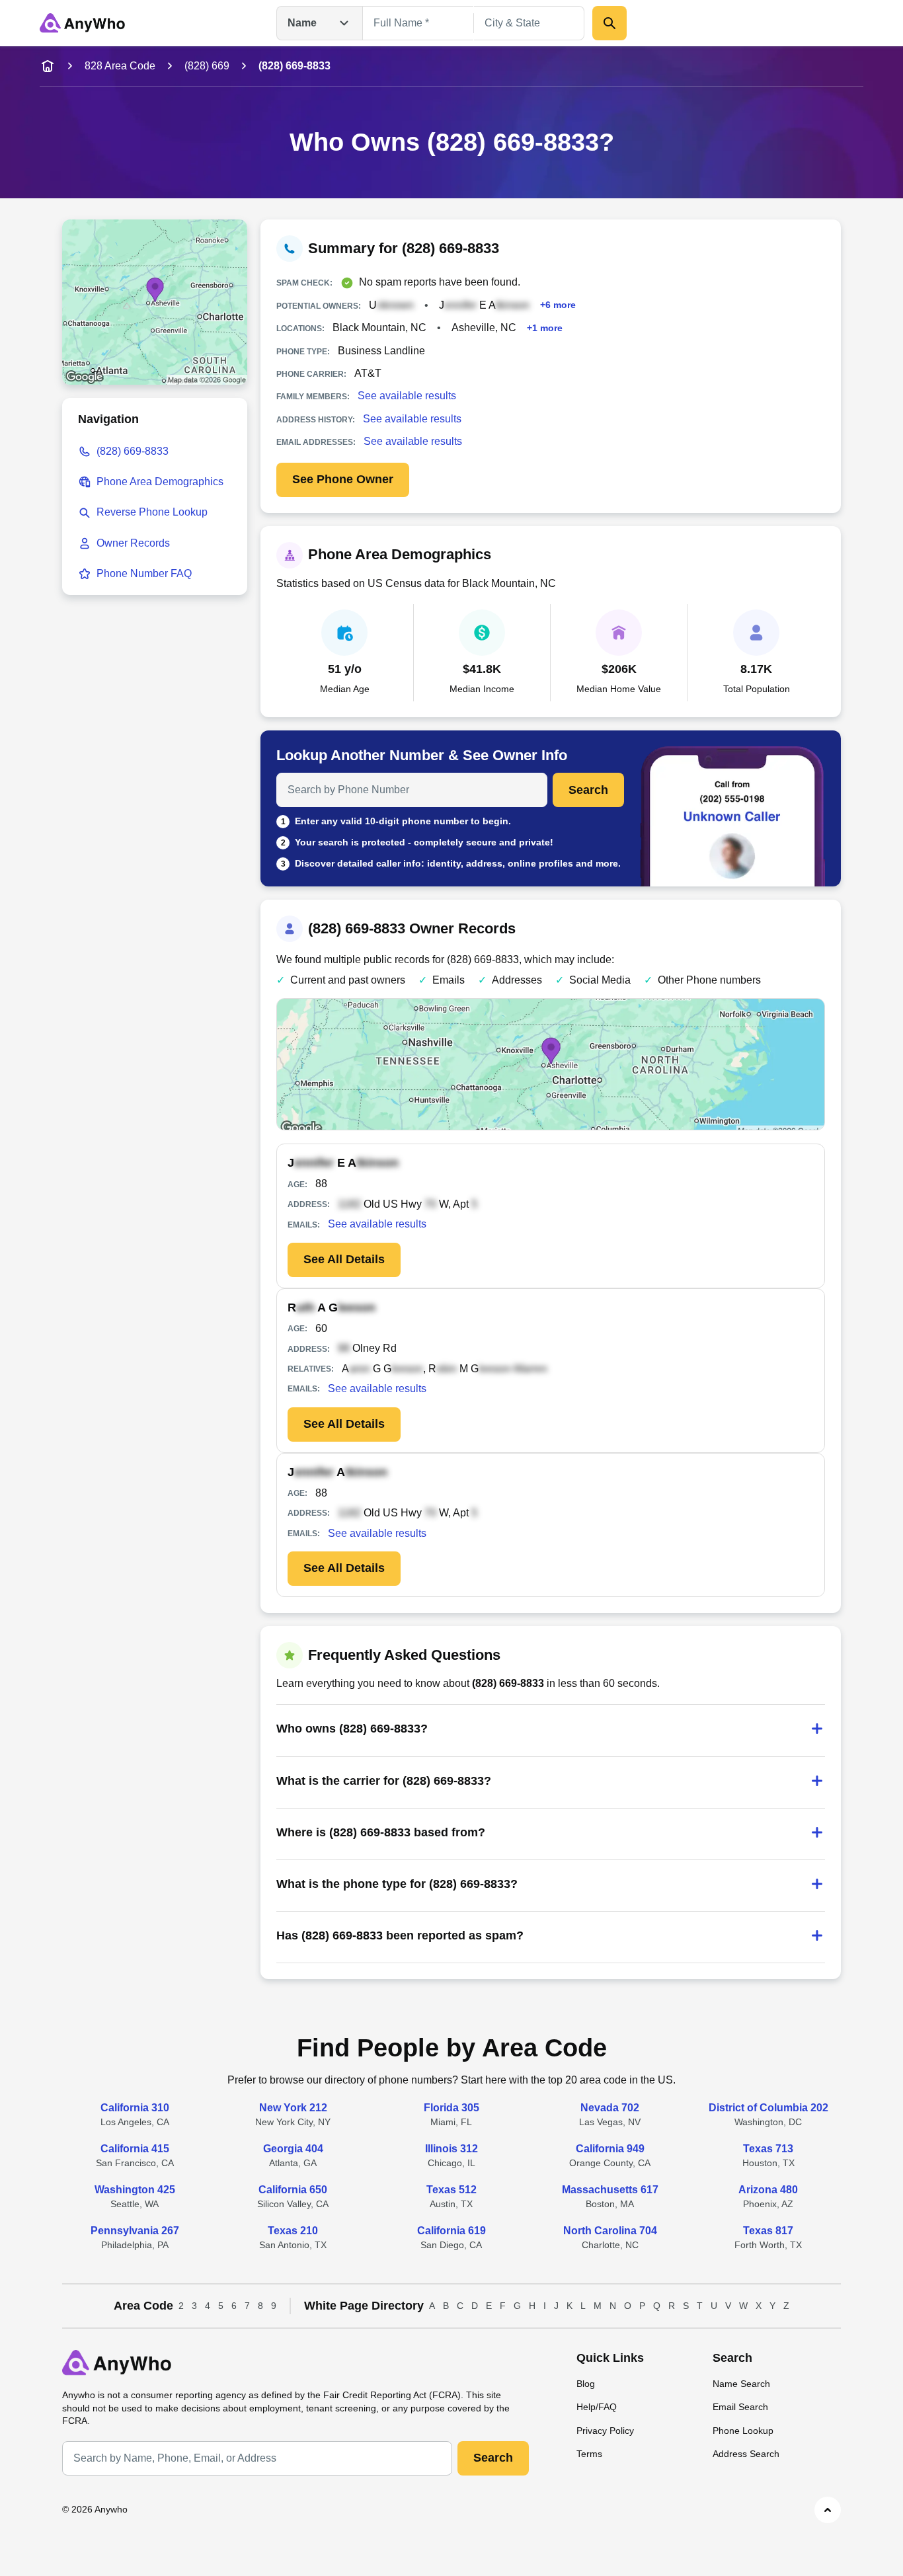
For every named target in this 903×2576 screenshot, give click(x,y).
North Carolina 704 (610, 2231)
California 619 (451, 2231)
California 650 (293, 2190)
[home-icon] (48, 66)
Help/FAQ (597, 2407)
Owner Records (133, 543)
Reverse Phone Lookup (152, 512)
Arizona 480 (768, 2190)
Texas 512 (451, 2190)
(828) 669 (207, 66)
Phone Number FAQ (144, 573)
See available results (407, 396)
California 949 (610, 2149)
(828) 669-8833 (133, 451)
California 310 (135, 2108)
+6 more (558, 305)
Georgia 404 (293, 2149)
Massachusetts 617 (610, 2190)
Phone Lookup (743, 2431)
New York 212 (293, 2108)
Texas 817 (768, 2231)
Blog (586, 2384)
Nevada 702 (610, 2108)
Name (302, 23)
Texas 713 (768, 2149)
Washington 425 (135, 2190)
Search (588, 790)
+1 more (545, 328)
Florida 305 (451, 2108)
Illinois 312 (451, 2149)
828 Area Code (120, 66)
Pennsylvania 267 (135, 2231)
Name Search (741, 2384)
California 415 (135, 2149)
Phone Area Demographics (160, 482)
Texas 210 (293, 2231)
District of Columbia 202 (768, 2108)
